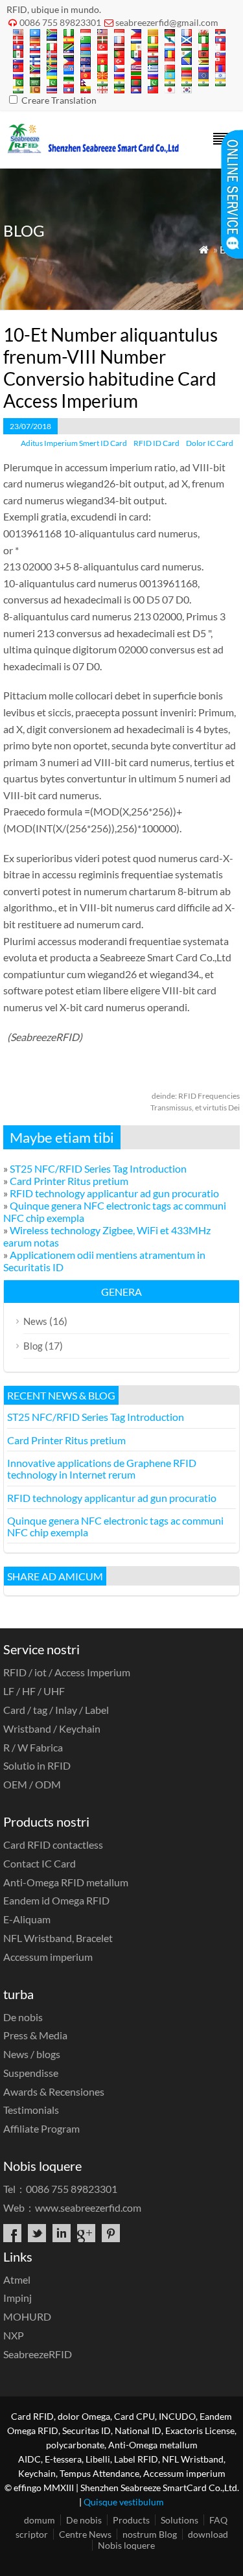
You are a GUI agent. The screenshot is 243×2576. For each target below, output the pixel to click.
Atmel (17, 2279)
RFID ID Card (156, 443)
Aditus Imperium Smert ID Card (74, 443)
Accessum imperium (48, 1957)
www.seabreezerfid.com (88, 2207)
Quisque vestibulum (124, 2502)
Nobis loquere (126, 2545)
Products (131, 2520)
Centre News (85, 2534)
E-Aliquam (27, 1919)
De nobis (23, 2017)
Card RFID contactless (53, 1844)
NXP (14, 2335)
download (208, 2534)
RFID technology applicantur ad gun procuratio (114, 1193)
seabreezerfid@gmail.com (167, 22)
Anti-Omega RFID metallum (66, 1882)
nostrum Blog (150, 2534)
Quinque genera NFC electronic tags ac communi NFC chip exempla (115, 1526)
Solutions (179, 2520)
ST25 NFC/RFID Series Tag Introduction (98, 1168)
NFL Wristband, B (58, 1938)
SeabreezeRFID (38, 2354)
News (35, 1321)
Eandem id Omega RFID (56, 1900)
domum (40, 2520)
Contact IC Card (40, 1863)
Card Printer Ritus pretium (69, 1181)
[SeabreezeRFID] (93, 149)
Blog (33, 1346)
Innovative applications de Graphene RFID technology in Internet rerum (102, 1469)
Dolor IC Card (210, 443)
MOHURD (27, 2316)
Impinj (17, 2298)
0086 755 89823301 (60, 22)
